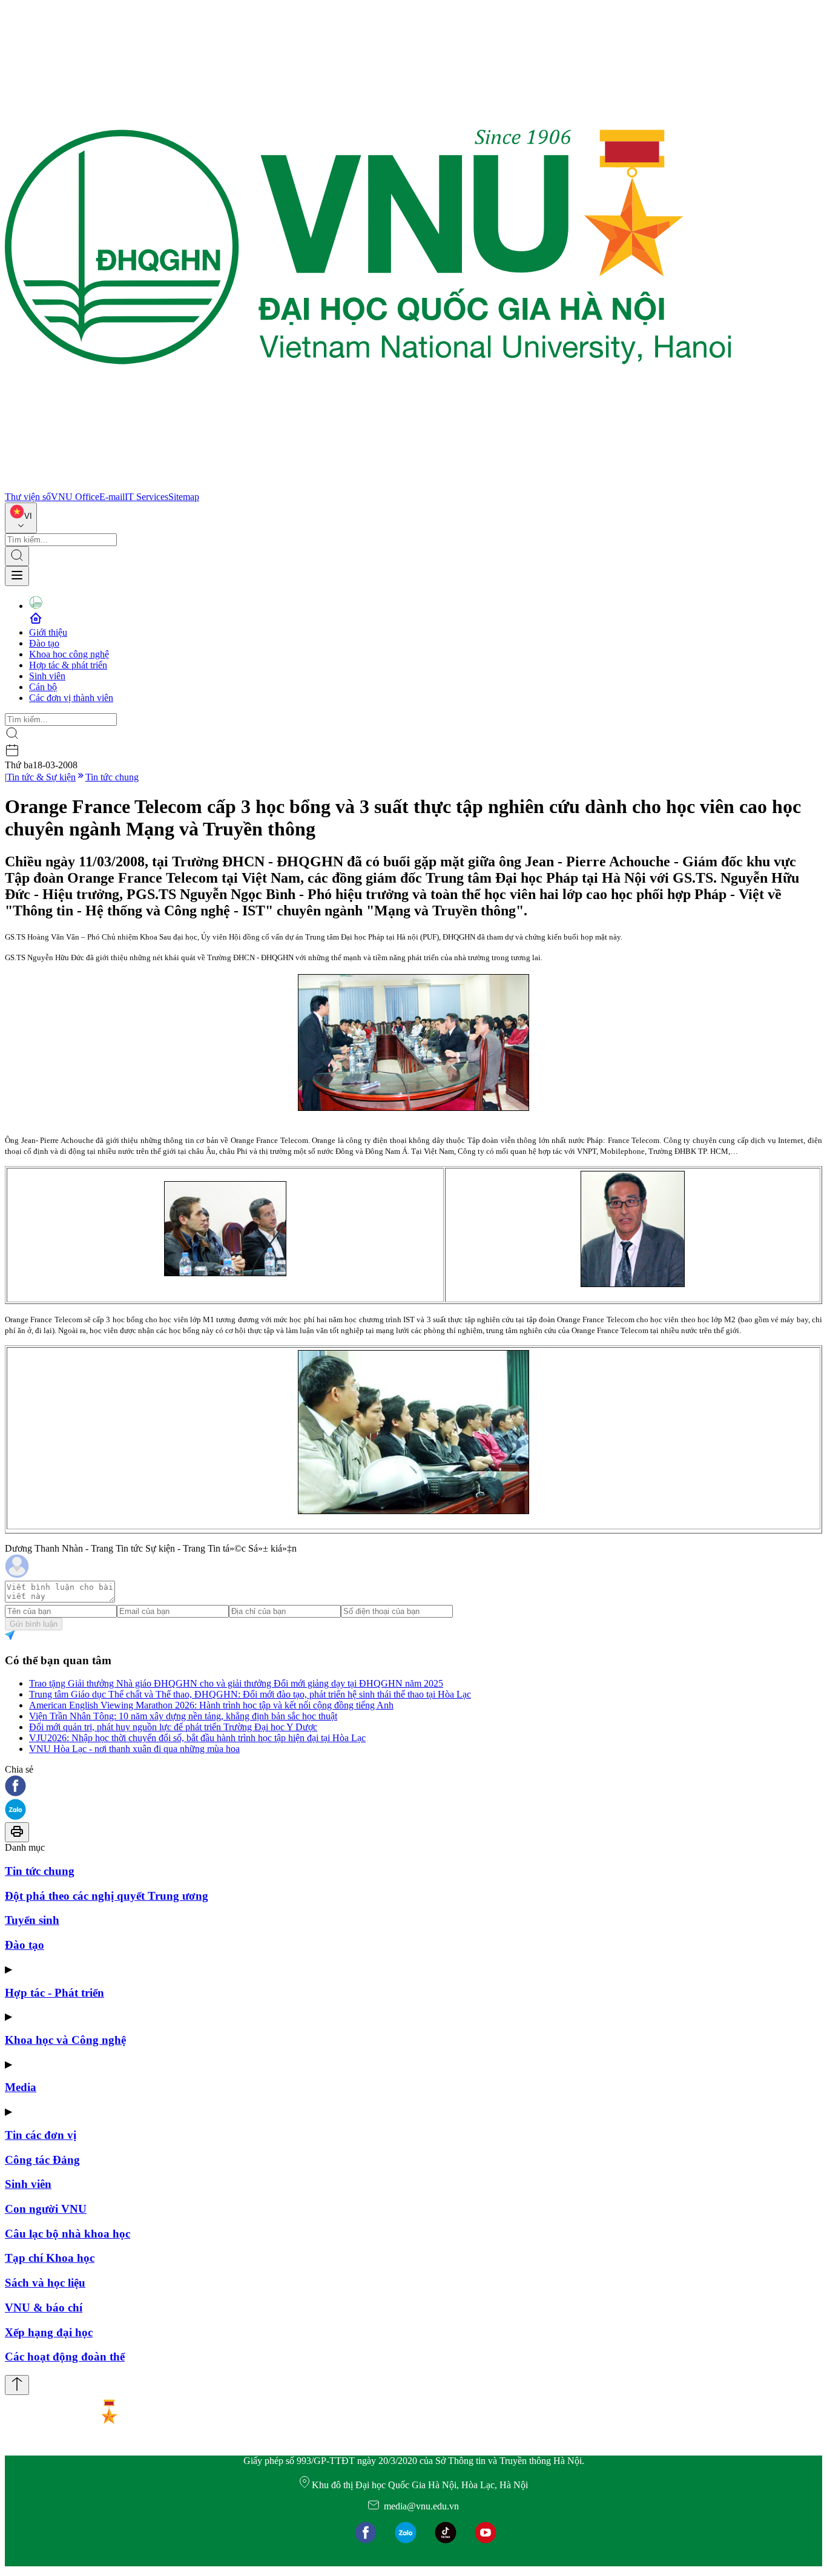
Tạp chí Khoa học (50, 2258)
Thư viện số (28, 497)
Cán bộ (43, 687)
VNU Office (75, 497)
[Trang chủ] (368, 486)
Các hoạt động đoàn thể (65, 2357)
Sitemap (184, 497)
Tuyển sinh (32, 1920)
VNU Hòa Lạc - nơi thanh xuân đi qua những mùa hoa (134, 1749)
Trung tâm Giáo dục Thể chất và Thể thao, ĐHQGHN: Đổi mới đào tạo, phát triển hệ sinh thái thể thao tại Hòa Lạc (250, 1694)
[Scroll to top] (17, 2385)
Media (21, 2087)
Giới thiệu (48, 632)
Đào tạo (44, 643)
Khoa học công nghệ (69, 654)
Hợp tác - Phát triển (54, 1993)
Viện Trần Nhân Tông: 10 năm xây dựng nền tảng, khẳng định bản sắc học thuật (183, 1716)
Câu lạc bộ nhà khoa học (68, 2234)
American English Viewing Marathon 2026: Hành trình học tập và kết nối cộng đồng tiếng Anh (211, 1705)
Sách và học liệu (45, 2283)
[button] (413, 1787)
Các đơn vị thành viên (71, 698)
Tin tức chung (112, 777)
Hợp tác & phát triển (68, 665)
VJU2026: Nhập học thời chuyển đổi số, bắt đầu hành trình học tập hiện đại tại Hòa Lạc (197, 1738)
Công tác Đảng (42, 2160)
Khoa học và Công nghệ (65, 2040)
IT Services (147, 497)
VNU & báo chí (44, 2308)
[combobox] (21, 518)
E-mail (112, 497)
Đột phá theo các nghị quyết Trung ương (107, 1896)
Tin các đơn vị (41, 2135)
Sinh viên (47, 676)
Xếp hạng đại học (49, 2332)
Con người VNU (46, 2209)
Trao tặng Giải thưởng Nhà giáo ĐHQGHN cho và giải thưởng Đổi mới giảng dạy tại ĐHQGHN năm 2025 (236, 1683)
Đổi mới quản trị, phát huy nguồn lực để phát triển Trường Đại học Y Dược (173, 1727)
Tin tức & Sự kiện (41, 777)
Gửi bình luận (34, 1624)
